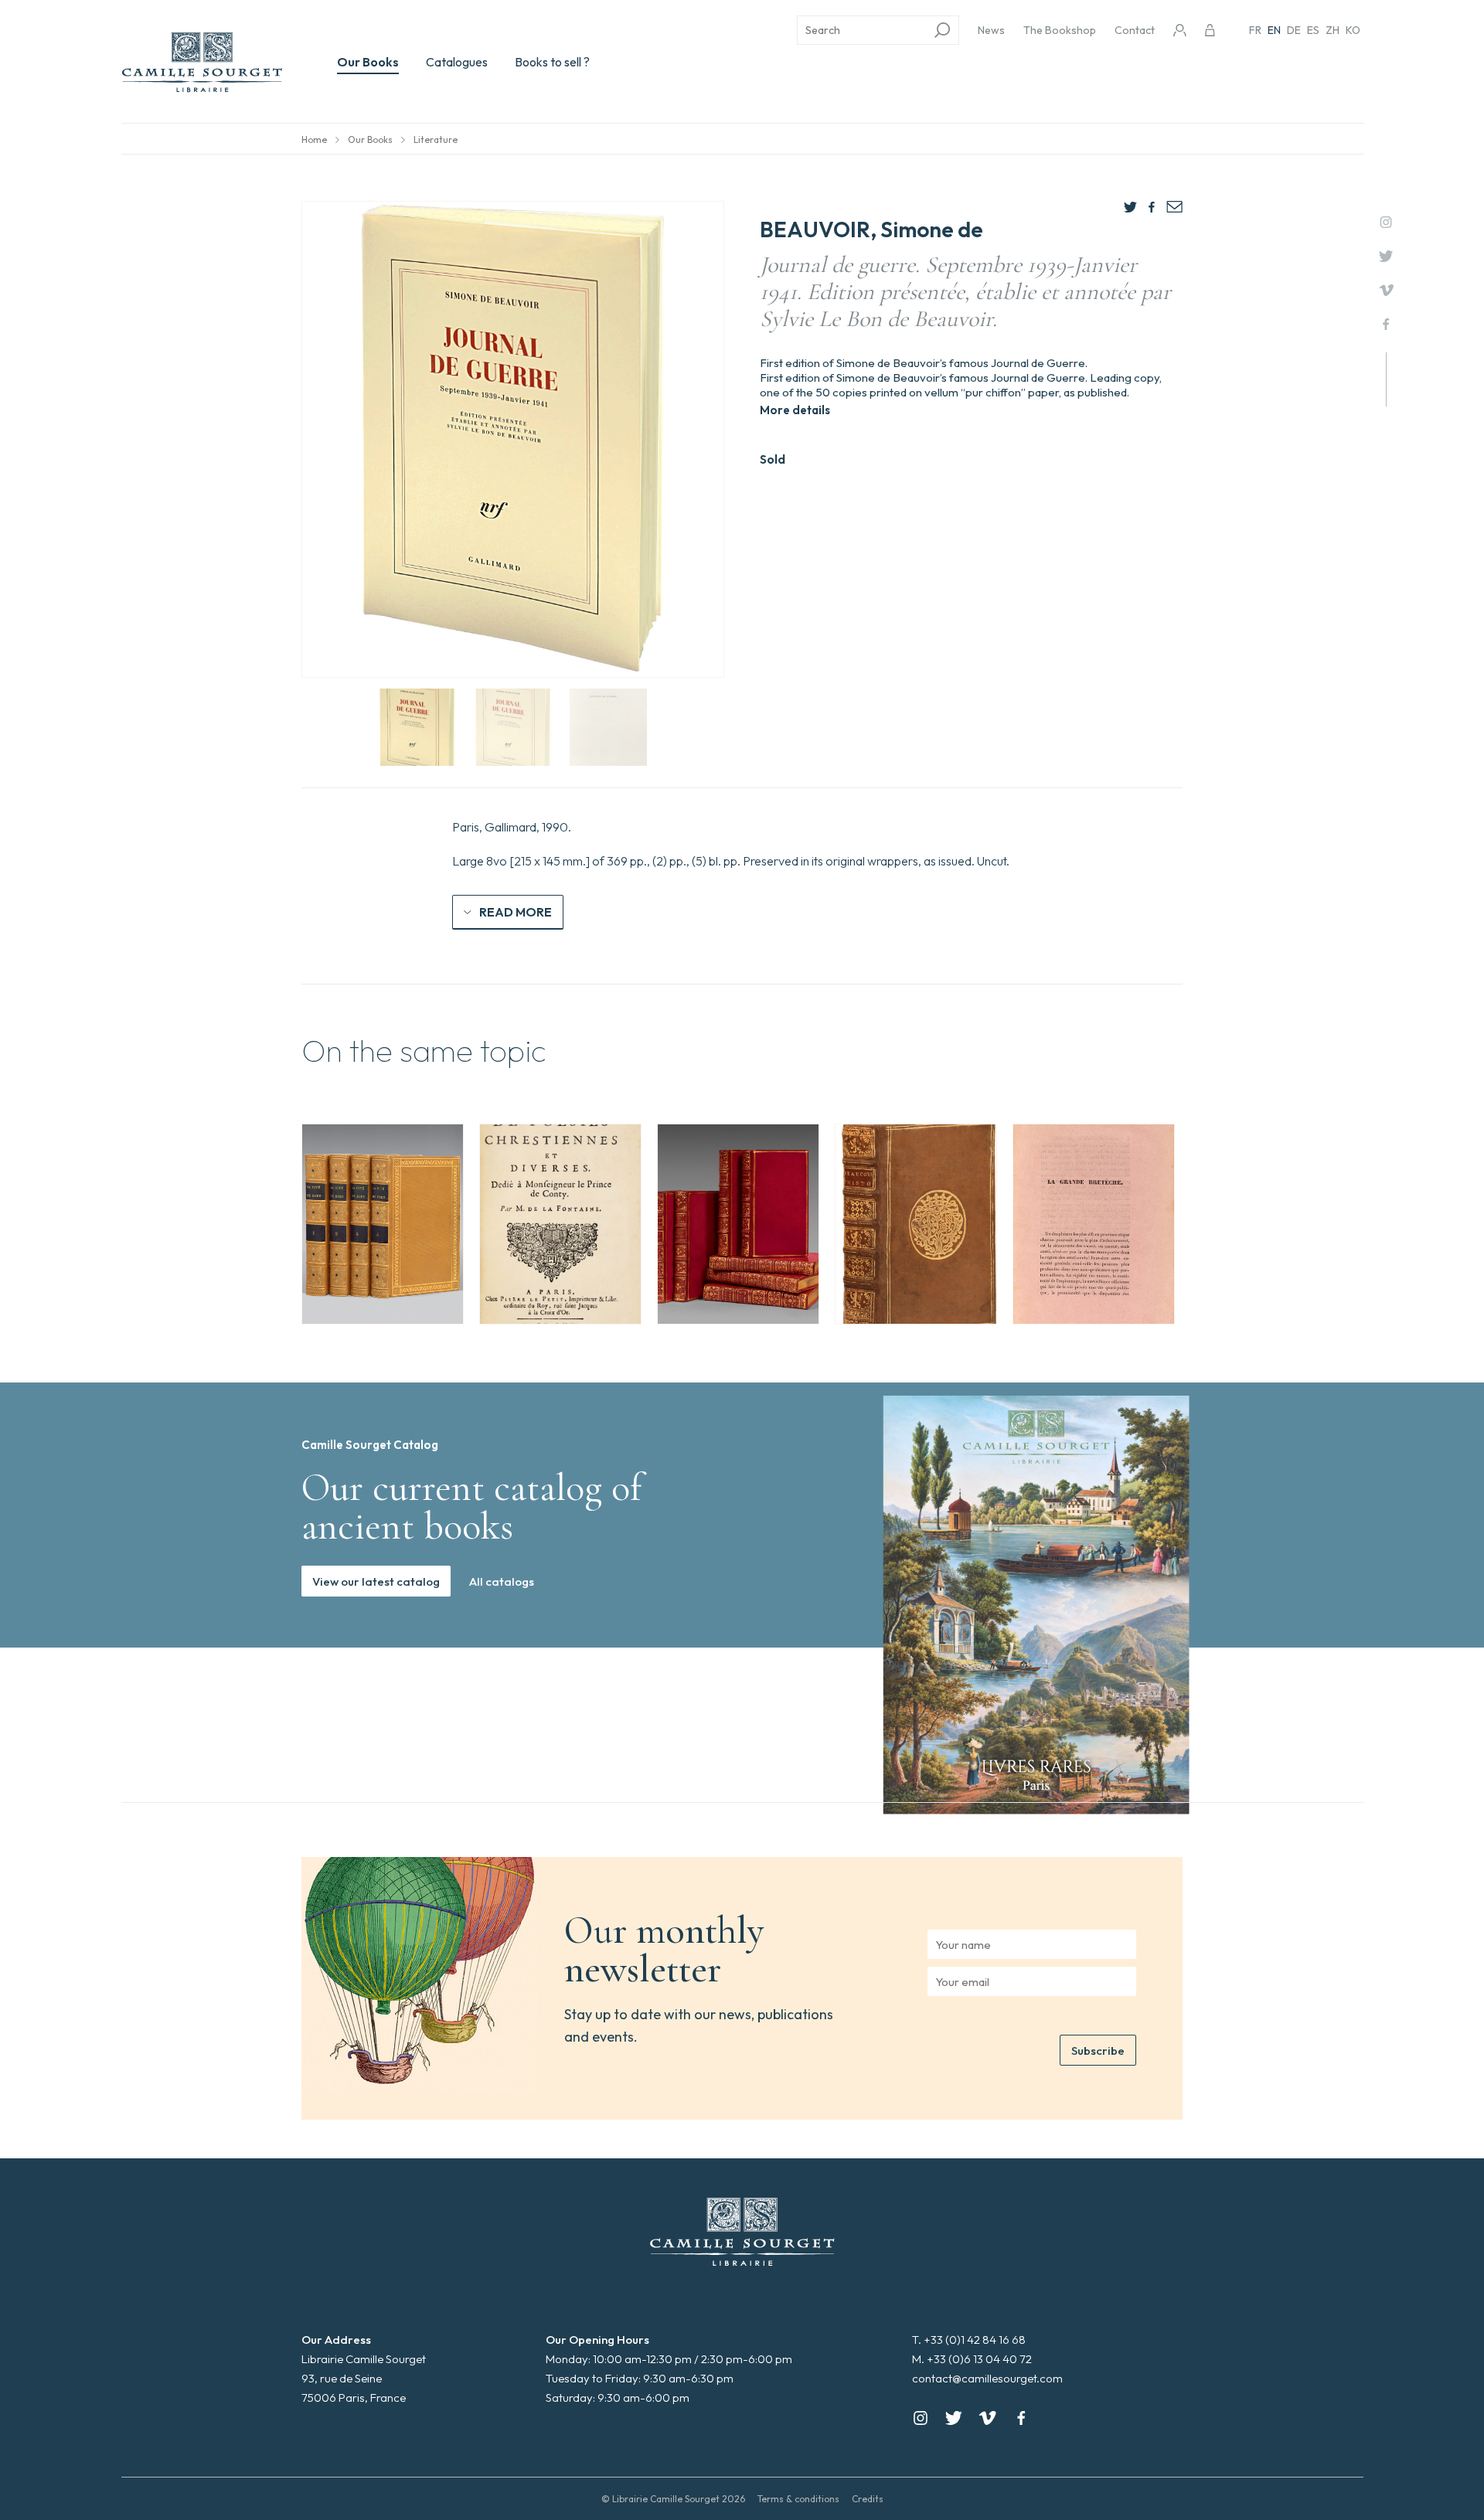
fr (1255, 30)
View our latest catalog (376, 1581)
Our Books (368, 62)
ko (1353, 30)
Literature (436, 139)
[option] (383, 1224)
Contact (1135, 30)
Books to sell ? (552, 62)
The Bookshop (1060, 30)
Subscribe (1098, 2051)
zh (1333, 30)
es (1313, 30)
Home (314, 139)
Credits (868, 2499)
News (991, 30)
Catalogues (457, 62)
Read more (516, 912)
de (1294, 30)
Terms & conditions (798, 2499)
